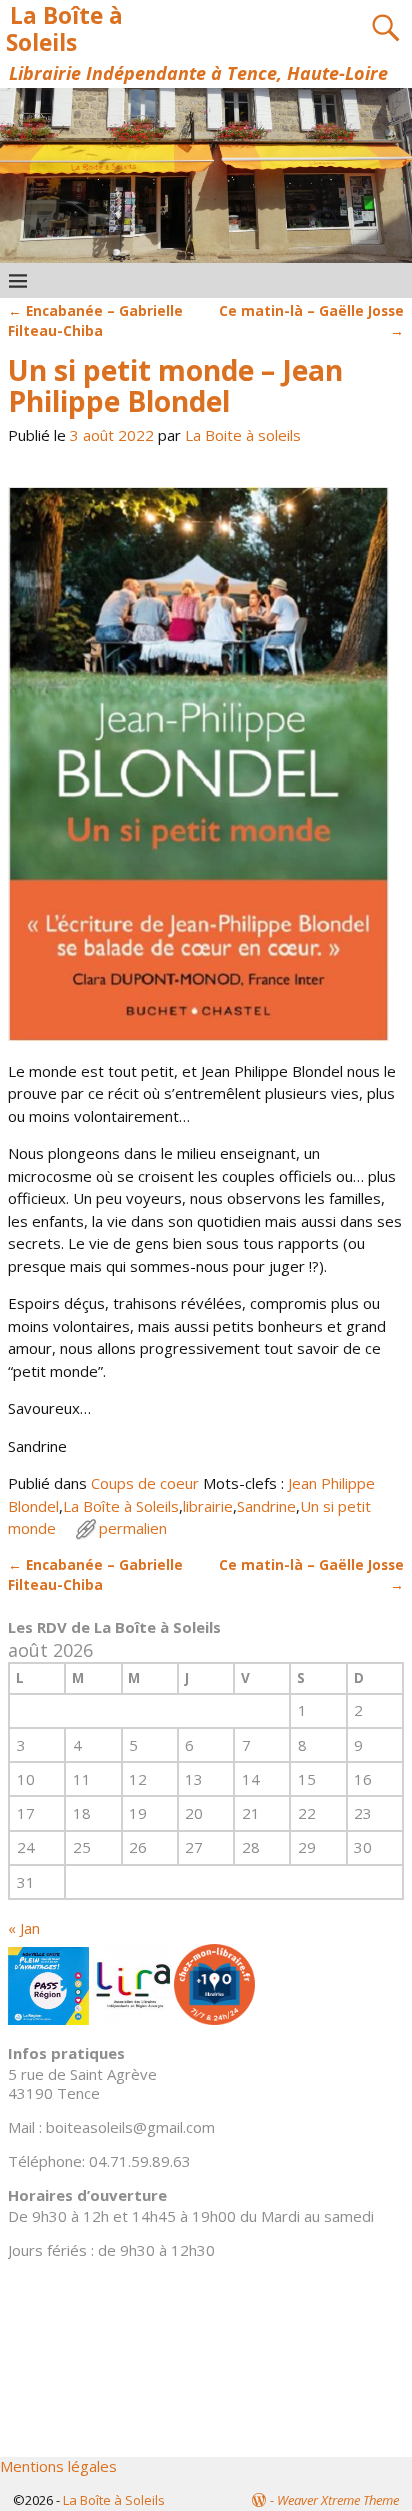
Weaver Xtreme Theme (338, 2500)
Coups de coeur (145, 1483)
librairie (208, 1506)
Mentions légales (58, 2466)
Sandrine (266, 1506)
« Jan (24, 1928)
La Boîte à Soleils (64, 29)
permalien (133, 1528)
